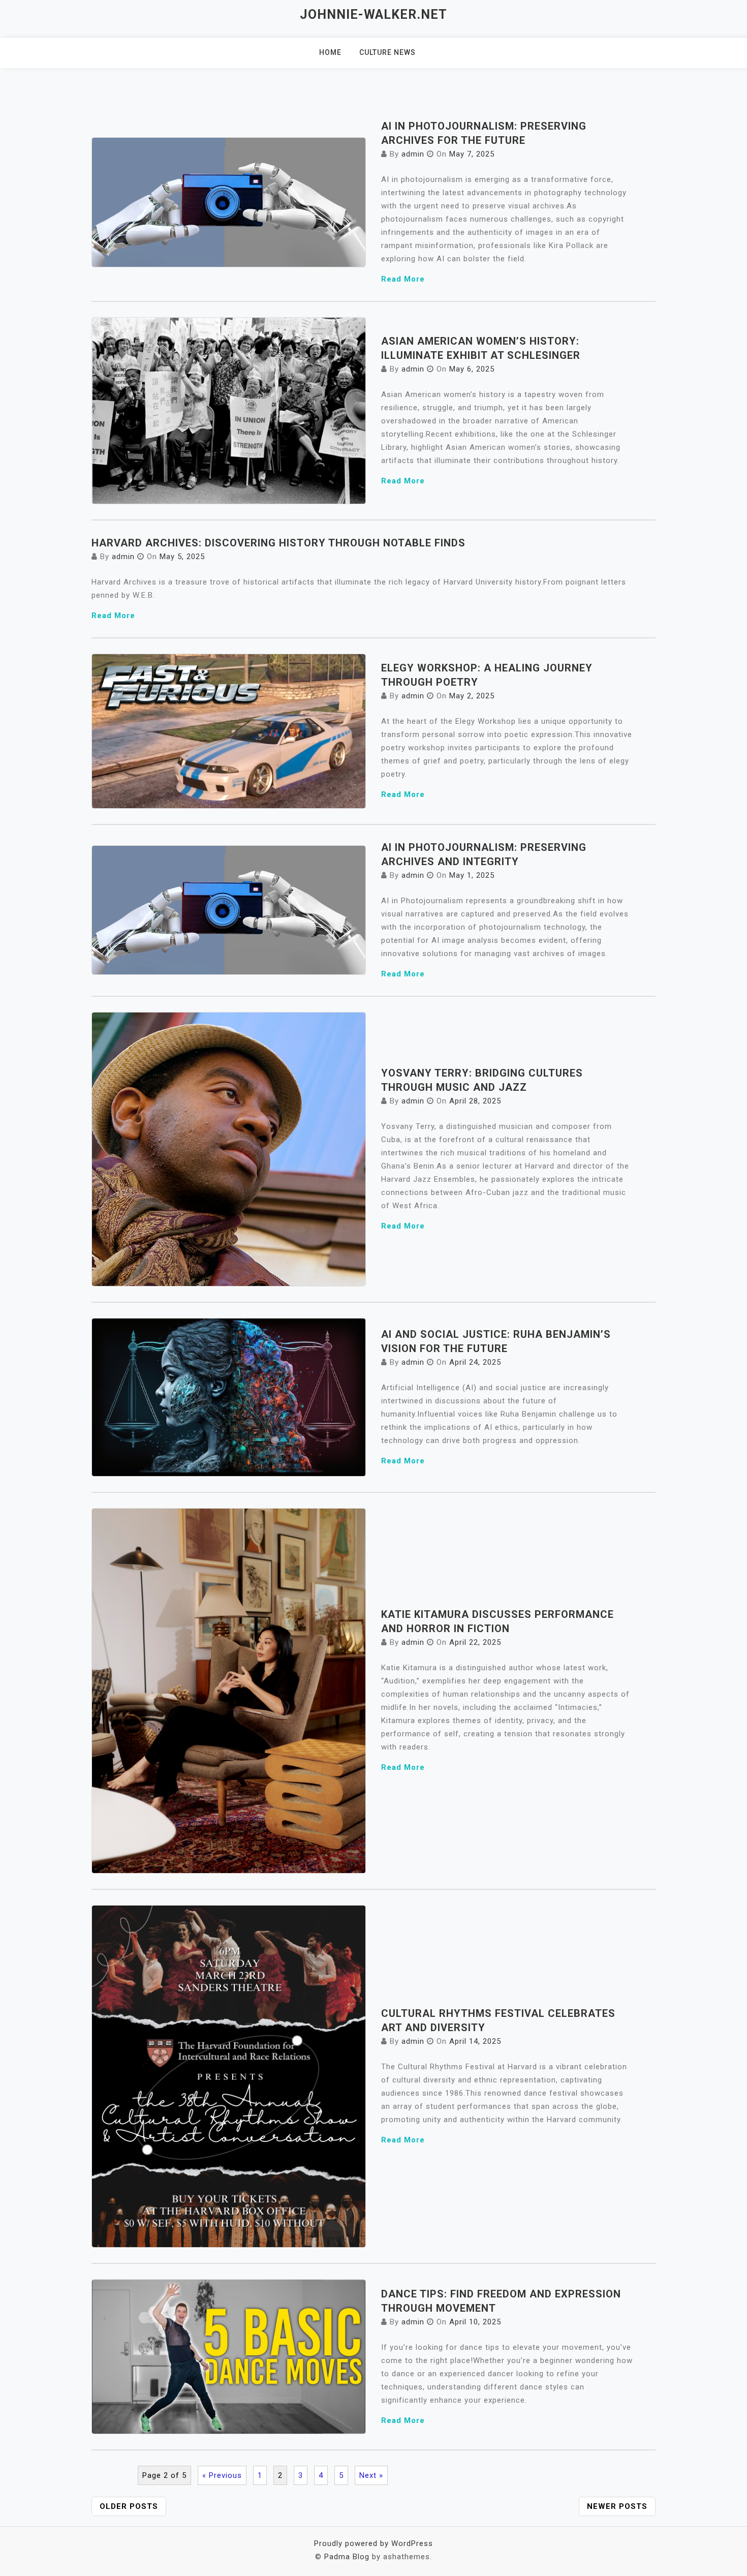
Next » (371, 2475)
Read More (403, 279)
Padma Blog (347, 2557)
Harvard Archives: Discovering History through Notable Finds (278, 543)
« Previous (222, 2475)
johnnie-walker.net (373, 14)
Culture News (387, 52)
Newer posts (617, 2506)
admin (413, 154)
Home (330, 52)
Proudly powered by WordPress (373, 2543)
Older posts (129, 2506)
